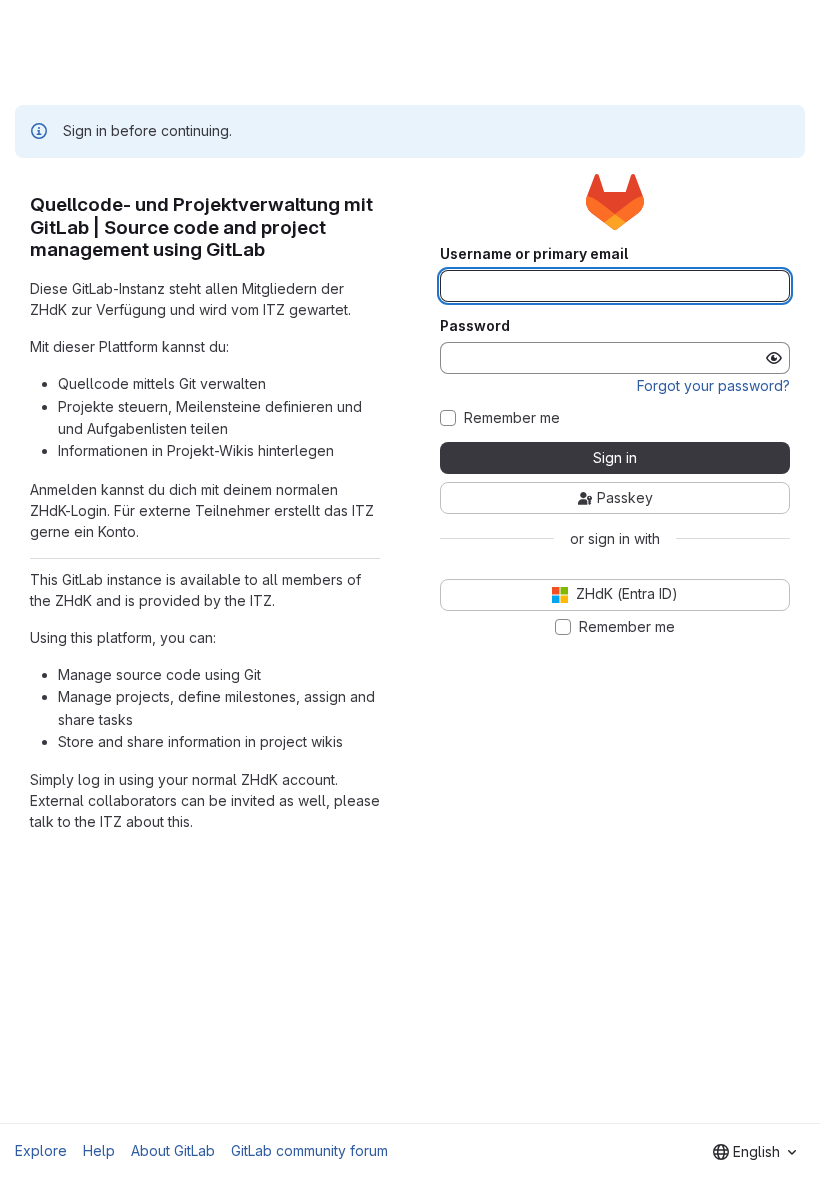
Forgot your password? (713, 385)
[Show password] (774, 358)
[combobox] (754, 1152)
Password (475, 326)
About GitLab (173, 1150)
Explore (41, 1150)
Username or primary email (534, 254)
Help (99, 1150)
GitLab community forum (309, 1150)
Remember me (512, 418)
